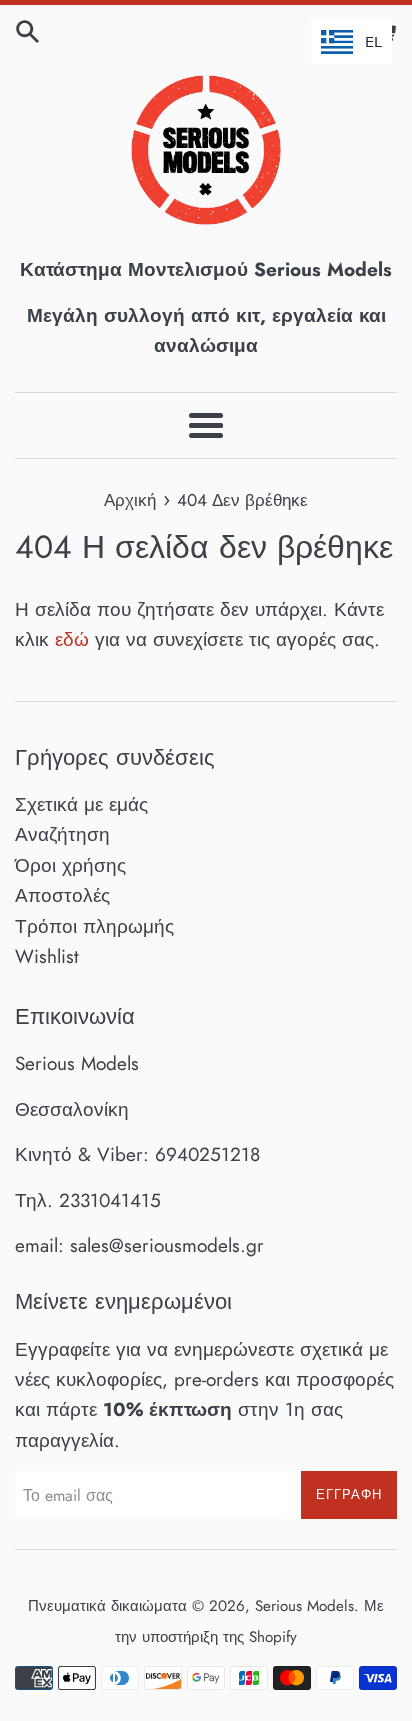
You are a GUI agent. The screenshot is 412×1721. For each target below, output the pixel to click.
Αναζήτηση (62, 834)
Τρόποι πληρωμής (94, 926)
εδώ (72, 639)
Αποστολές (62, 895)
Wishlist (47, 956)
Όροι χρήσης (70, 865)
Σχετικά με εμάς (81, 804)
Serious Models (304, 1606)
